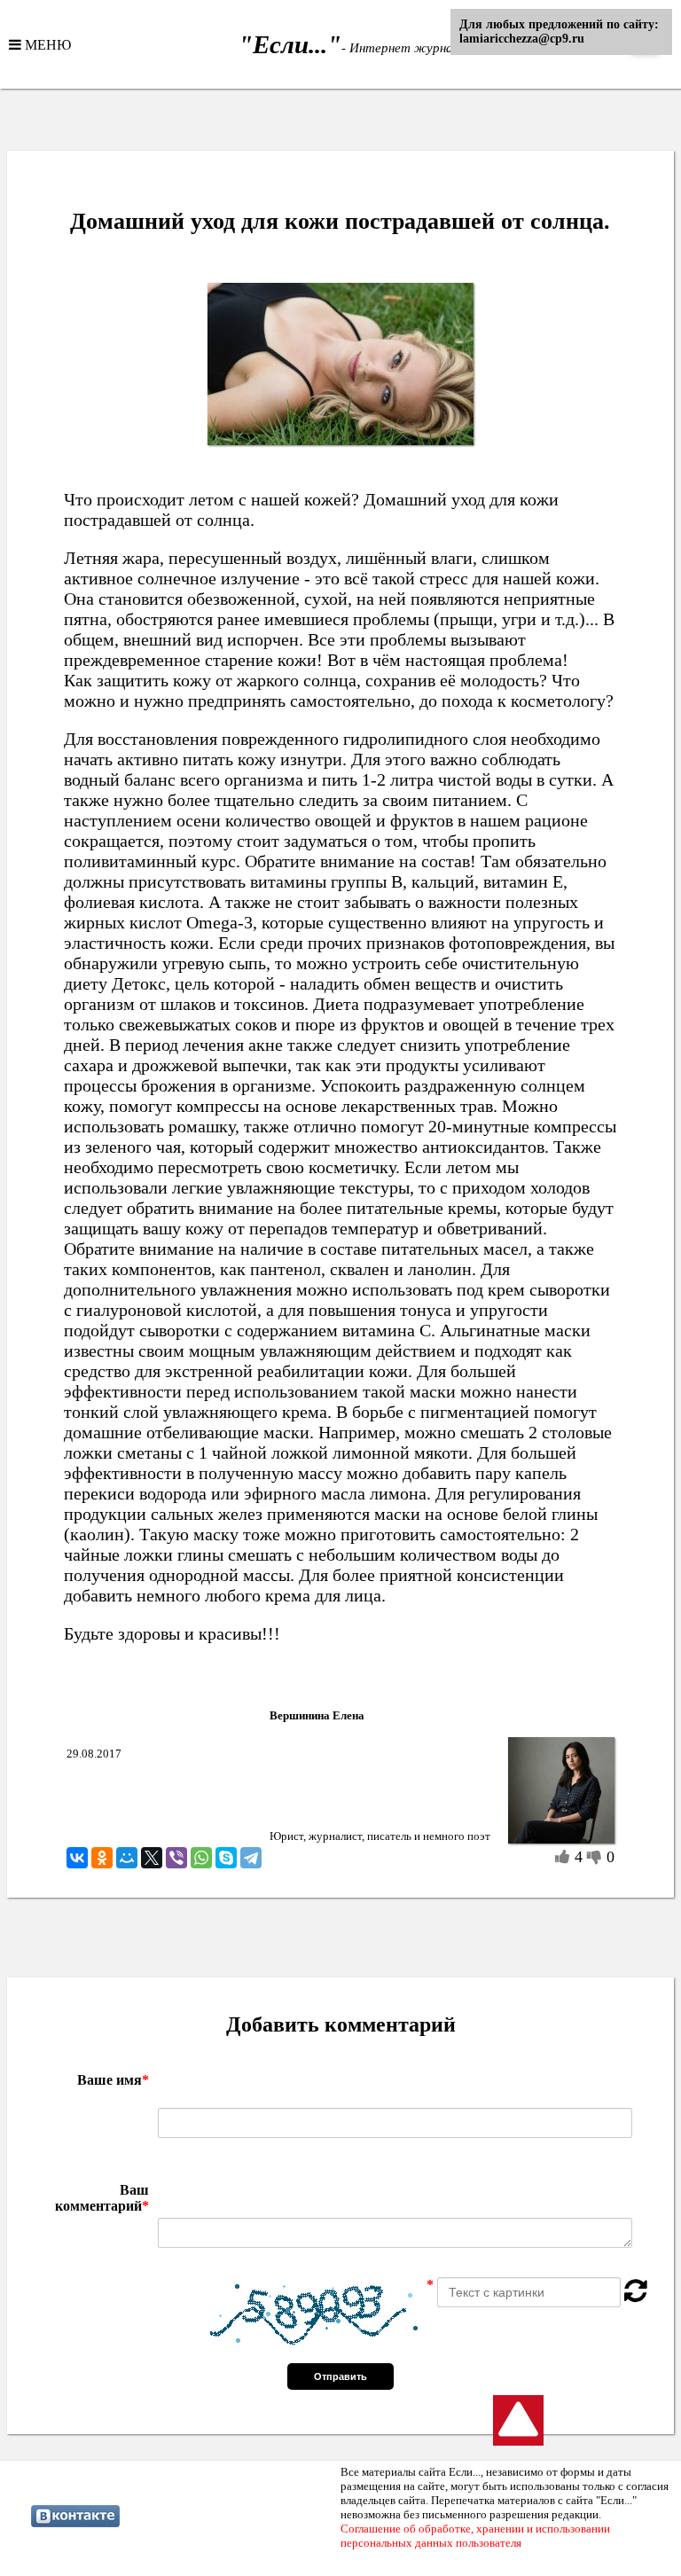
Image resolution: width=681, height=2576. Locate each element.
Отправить (340, 2376)
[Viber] (176, 1858)
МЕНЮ (46, 44)
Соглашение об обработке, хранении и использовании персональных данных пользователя (475, 2536)
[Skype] (226, 1858)
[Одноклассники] (102, 1858)
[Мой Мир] (127, 1858)
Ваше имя (113, 2080)
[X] (152, 1858)
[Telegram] (251, 1858)
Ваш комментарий (102, 2198)
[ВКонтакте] (77, 1858)
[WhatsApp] (201, 1858)
